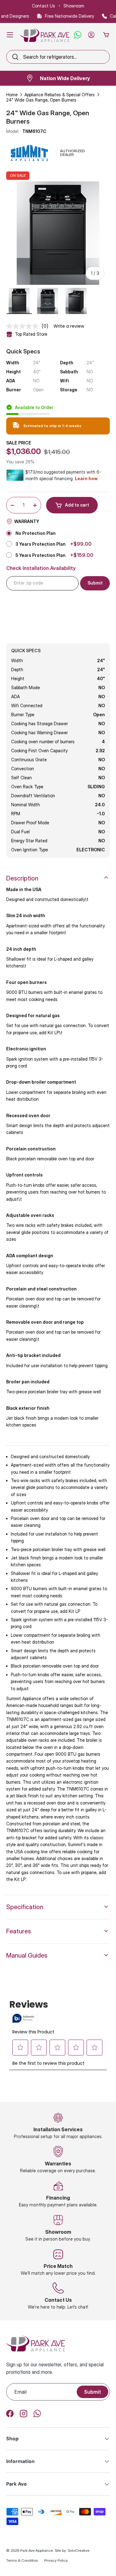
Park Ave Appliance (37, 2550)
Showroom (74, 6)
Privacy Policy (56, 2560)
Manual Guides (27, 1955)
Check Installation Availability (41, 568)
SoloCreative (79, 2550)
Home (12, 95)
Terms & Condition (22, 2560)
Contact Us (43, 6)
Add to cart (77, 505)
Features (19, 1931)
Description (22, 878)
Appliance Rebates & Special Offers (60, 95)
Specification (25, 1907)
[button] (106, 35)
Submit (92, 2392)
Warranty (27, 521)
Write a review (69, 326)
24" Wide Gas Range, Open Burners (41, 100)
